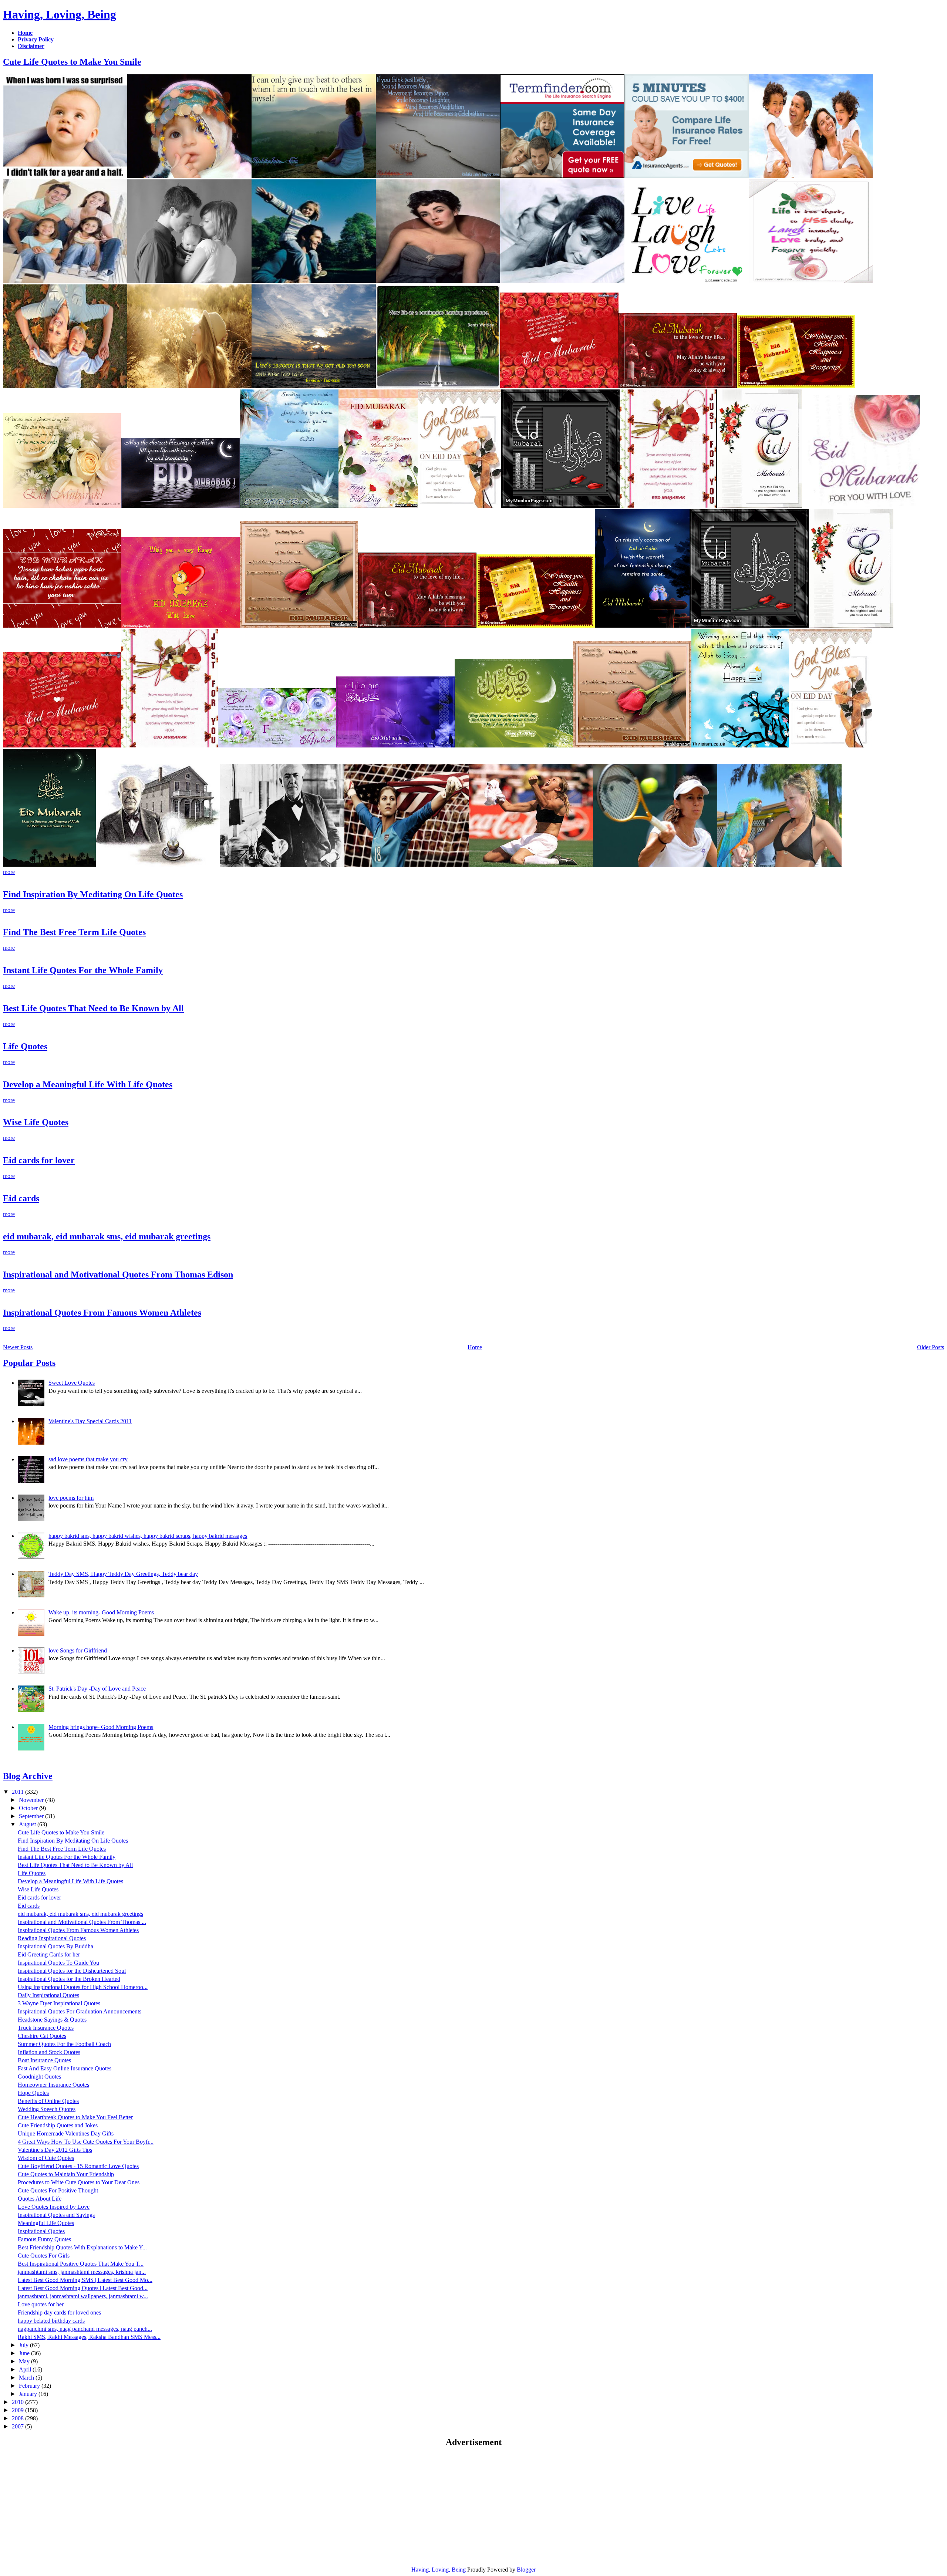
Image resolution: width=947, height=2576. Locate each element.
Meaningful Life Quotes (46, 2223)
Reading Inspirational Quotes (52, 1938)
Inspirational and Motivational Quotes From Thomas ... (82, 1922)
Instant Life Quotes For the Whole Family (83, 970)
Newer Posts (18, 1347)
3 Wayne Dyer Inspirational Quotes (59, 2003)
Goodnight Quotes (39, 2077)
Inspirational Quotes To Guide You (58, 1963)
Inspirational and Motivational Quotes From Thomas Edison (118, 1275)
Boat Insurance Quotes (44, 2060)
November (32, 1800)
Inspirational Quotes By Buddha (55, 1946)
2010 (18, 2402)
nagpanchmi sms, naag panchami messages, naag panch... (85, 2329)
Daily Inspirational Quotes (48, 1995)
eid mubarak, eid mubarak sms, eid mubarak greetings (107, 1236)
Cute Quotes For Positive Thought (58, 2190)
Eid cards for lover (39, 1160)
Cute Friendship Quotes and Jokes (58, 2125)
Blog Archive (28, 1776)
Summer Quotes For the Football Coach (64, 2044)
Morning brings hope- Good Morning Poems (101, 1727)
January (29, 2394)
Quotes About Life (40, 2199)
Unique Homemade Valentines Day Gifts (66, 2133)
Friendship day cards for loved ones (59, 2312)
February (30, 2386)
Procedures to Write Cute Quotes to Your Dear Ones (79, 2182)
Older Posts (931, 1347)
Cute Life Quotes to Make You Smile (72, 62)
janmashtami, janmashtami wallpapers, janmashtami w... (83, 2296)
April (26, 2369)
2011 (18, 1792)
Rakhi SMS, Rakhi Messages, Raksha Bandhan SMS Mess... (89, 2337)
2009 (18, 2410)
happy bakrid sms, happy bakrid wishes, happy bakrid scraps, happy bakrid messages (148, 1536)
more (9, 872)
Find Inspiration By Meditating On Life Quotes (93, 894)
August (28, 1824)
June (25, 2353)
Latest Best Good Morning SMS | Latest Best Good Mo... (85, 2280)
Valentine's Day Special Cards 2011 (90, 1421)
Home (475, 1347)
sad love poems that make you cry (88, 1459)
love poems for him (71, 1498)
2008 (18, 2418)
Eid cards (21, 1198)
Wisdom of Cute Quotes (46, 2158)
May (25, 2361)
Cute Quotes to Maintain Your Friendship (66, 2174)
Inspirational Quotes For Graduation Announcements (80, 2011)
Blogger (526, 2570)
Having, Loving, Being (60, 14)
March (27, 2378)
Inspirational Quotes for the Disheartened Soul (72, 1971)
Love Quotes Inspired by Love (54, 2207)
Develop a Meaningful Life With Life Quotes (88, 1084)
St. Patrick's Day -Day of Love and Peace (97, 1689)
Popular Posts (29, 1363)
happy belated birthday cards (51, 2321)
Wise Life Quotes (36, 1122)
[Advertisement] (65, 2506)
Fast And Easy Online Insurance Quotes (65, 2068)
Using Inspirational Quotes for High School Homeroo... (83, 1987)
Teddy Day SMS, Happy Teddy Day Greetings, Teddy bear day (123, 1574)
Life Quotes (25, 1046)
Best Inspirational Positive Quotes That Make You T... (81, 2264)
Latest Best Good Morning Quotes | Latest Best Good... (83, 2288)
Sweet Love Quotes (72, 1383)
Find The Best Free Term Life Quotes (74, 932)
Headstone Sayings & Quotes (52, 2020)
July (24, 2345)
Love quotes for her (41, 2304)
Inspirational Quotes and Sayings (56, 2215)
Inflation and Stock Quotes (49, 2052)
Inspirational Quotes (41, 2231)
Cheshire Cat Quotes (42, 2036)
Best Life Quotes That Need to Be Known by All (93, 1008)
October (29, 1808)
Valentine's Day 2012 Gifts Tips (55, 2150)
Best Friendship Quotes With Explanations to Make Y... (82, 2247)
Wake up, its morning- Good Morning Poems (101, 1612)
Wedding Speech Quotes (47, 2109)
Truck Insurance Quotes (46, 2028)
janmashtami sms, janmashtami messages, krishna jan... (82, 2272)
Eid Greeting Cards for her (49, 1954)
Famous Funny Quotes (44, 2239)
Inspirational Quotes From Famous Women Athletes (102, 1313)
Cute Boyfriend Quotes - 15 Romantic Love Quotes (78, 2166)
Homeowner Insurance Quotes (53, 2085)
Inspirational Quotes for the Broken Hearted (69, 1979)
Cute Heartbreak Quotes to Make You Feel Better (75, 2117)
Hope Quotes (33, 2093)
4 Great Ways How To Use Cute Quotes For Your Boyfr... (86, 2142)
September (32, 1816)
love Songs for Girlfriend (78, 1650)
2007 (18, 2426)
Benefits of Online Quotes (48, 2101)
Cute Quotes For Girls (44, 2256)
